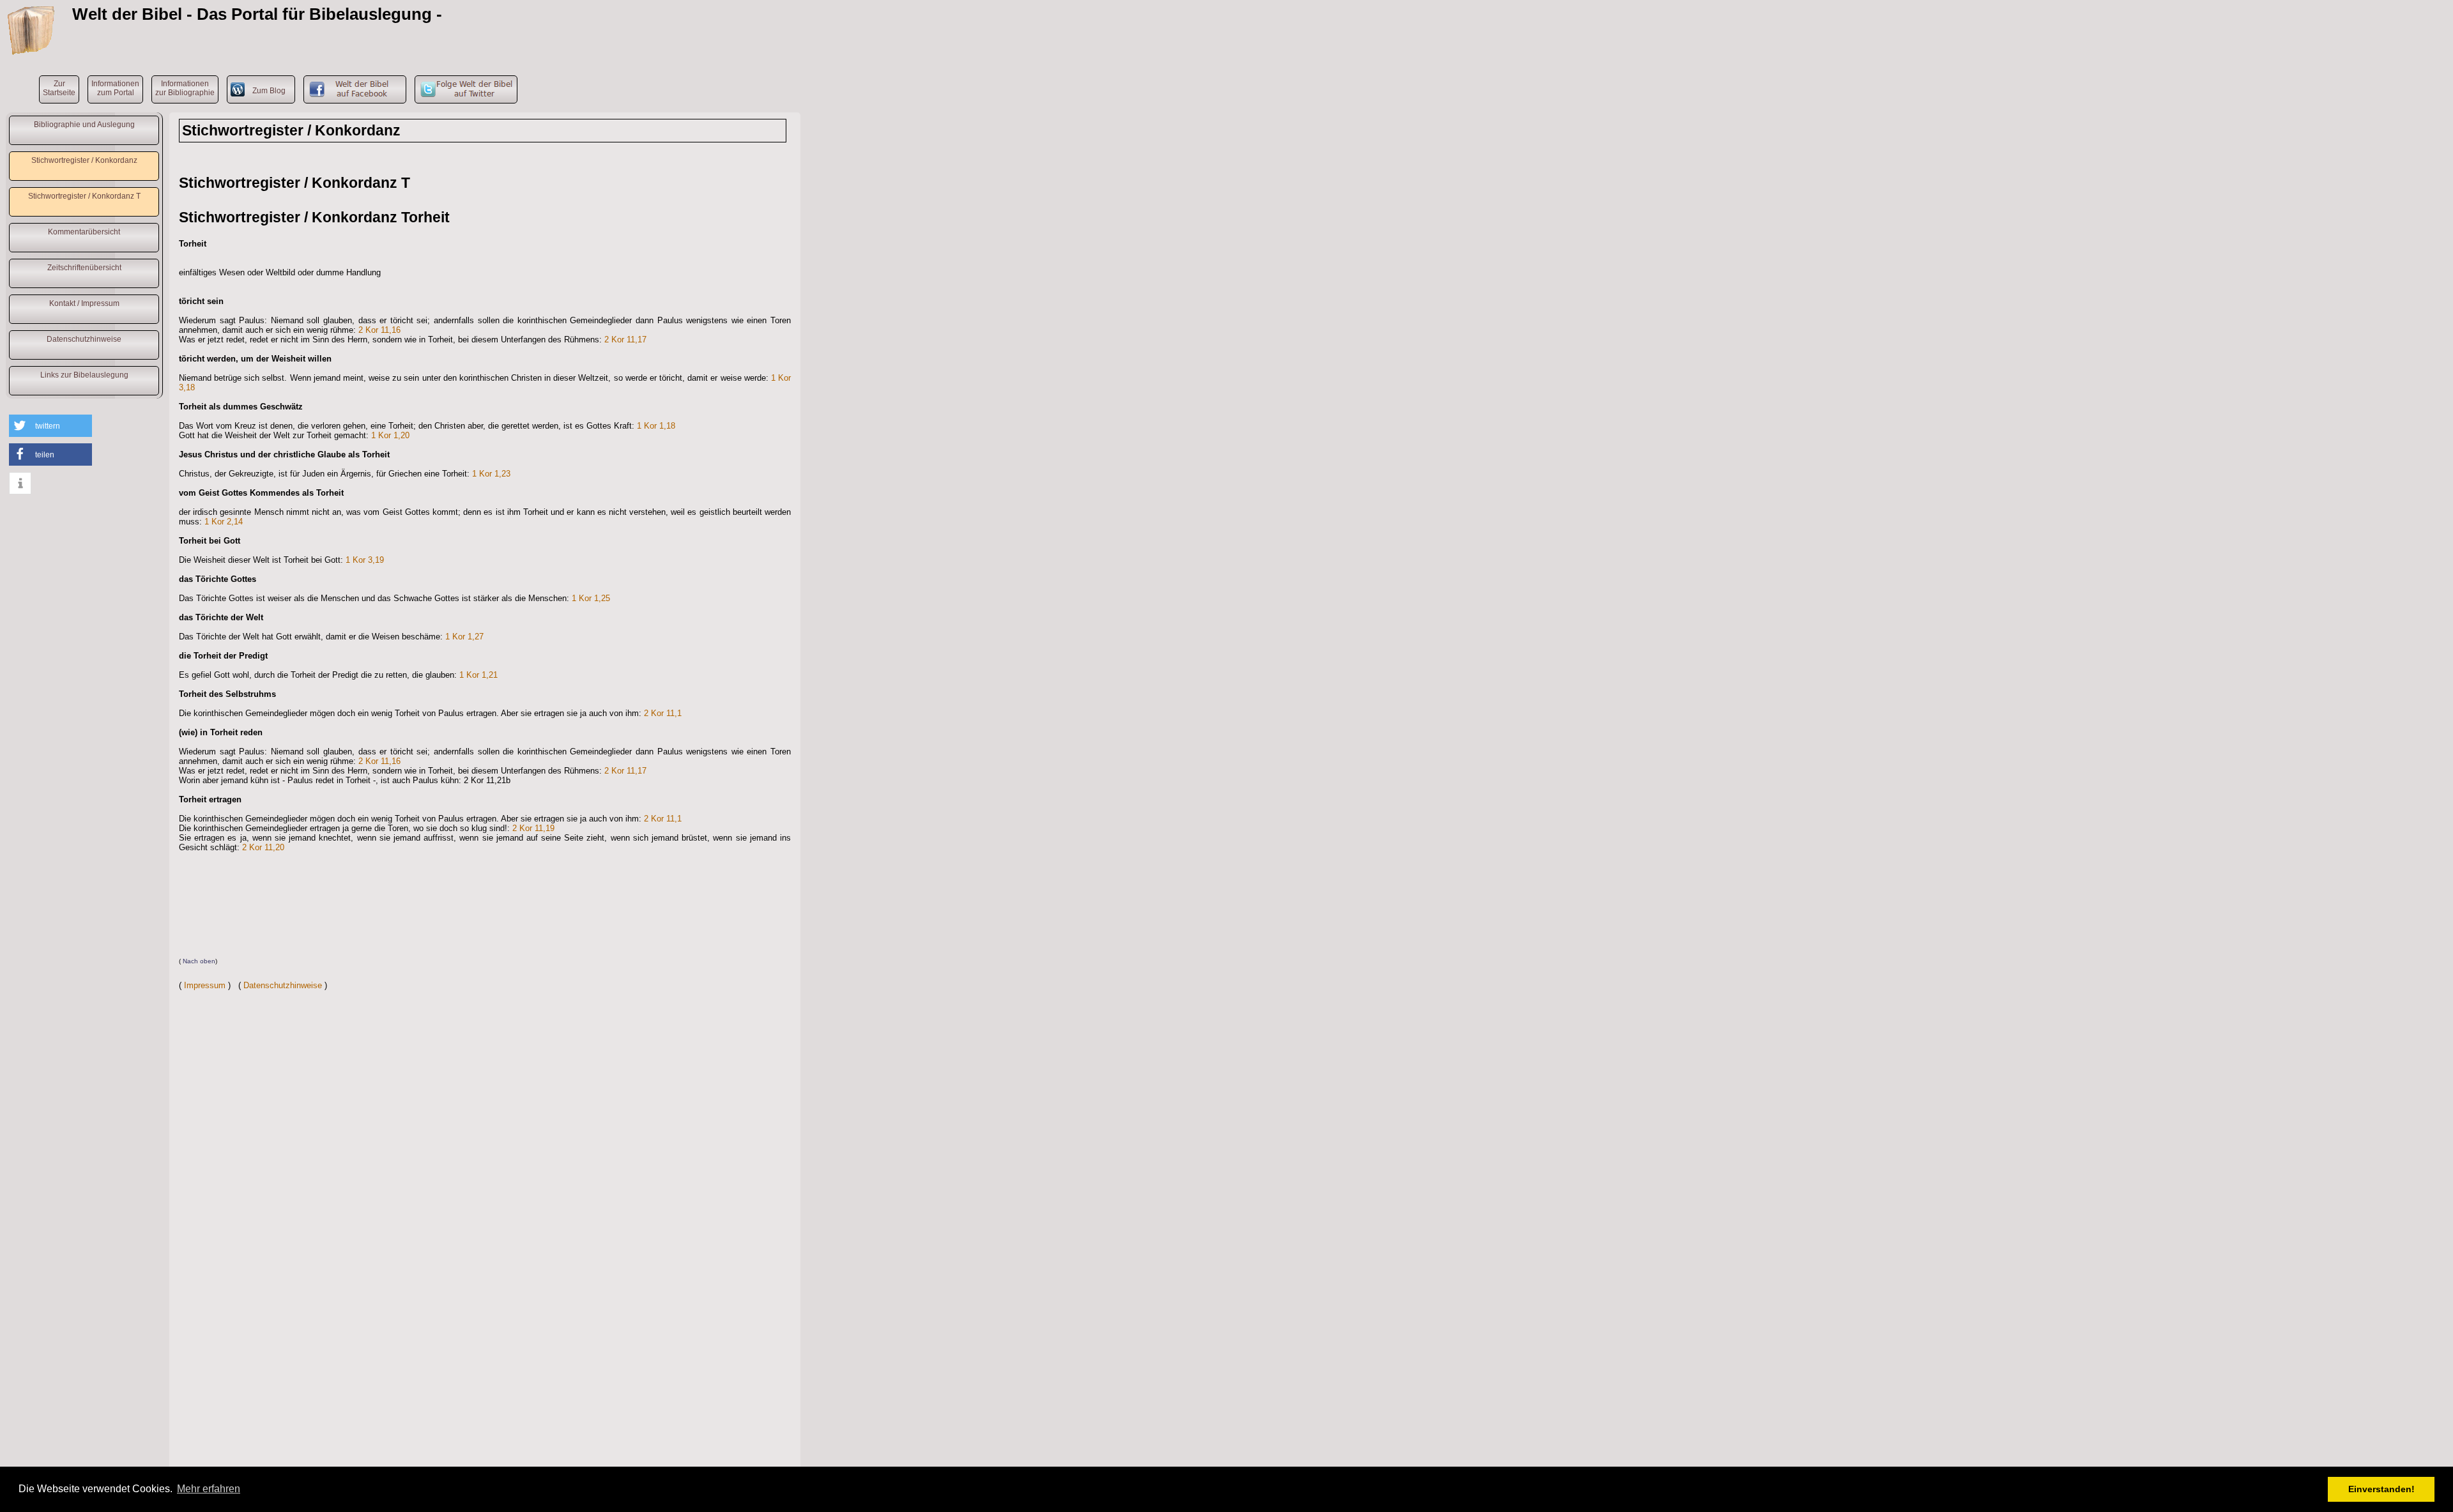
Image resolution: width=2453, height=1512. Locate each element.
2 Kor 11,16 (379, 330)
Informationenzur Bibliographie (185, 88)
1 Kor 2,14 (224, 522)
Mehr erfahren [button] (209, 1489)
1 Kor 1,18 (656, 426)
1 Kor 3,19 (365, 560)
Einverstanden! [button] (2381, 1489)
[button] (50, 426)
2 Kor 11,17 (625, 340)
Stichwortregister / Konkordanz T (84, 196)
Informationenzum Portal (115, 88)
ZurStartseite (59, 88)
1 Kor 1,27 (464, 637)
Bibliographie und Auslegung (84, 125)
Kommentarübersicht (84, 232)
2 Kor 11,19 (533, 828)
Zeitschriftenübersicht (84, 268)
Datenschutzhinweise (84, 339)
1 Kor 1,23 (491, 474)
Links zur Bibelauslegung (84, 375)
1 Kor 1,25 (591, 598)
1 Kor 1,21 (478, 675)
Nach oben (199, 961)
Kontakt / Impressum (84, 303)
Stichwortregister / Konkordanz (84, 160)
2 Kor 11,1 (663, 713)
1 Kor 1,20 (390, 435)
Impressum (205, 985)
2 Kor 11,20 (263, 847)
